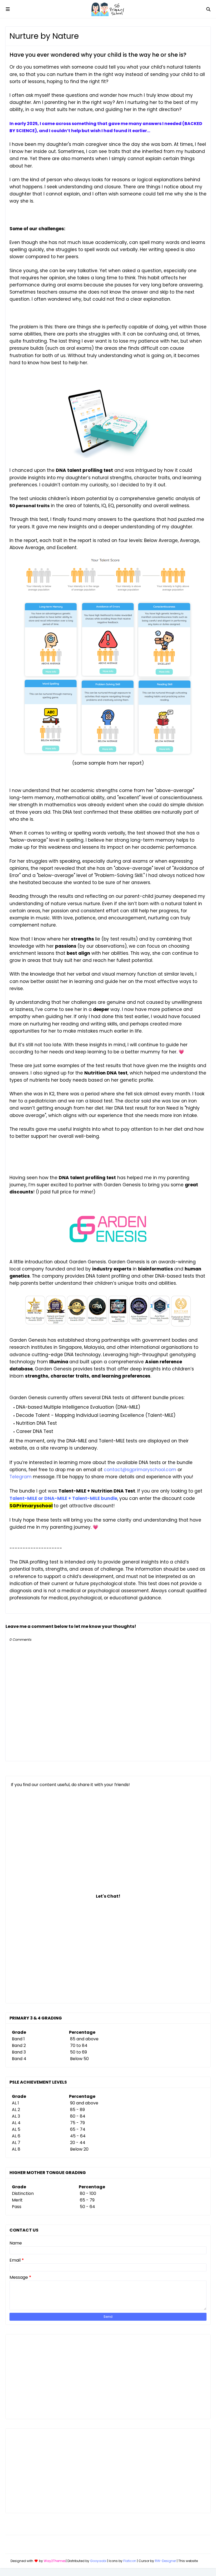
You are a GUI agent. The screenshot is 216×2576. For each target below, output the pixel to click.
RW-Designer (165, 2561)
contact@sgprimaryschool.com (140, 1470)
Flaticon (130, 2561)
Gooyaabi (98, 2561)
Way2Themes (55, 2561)
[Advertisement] (108, 2377)
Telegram (21, 1477)
